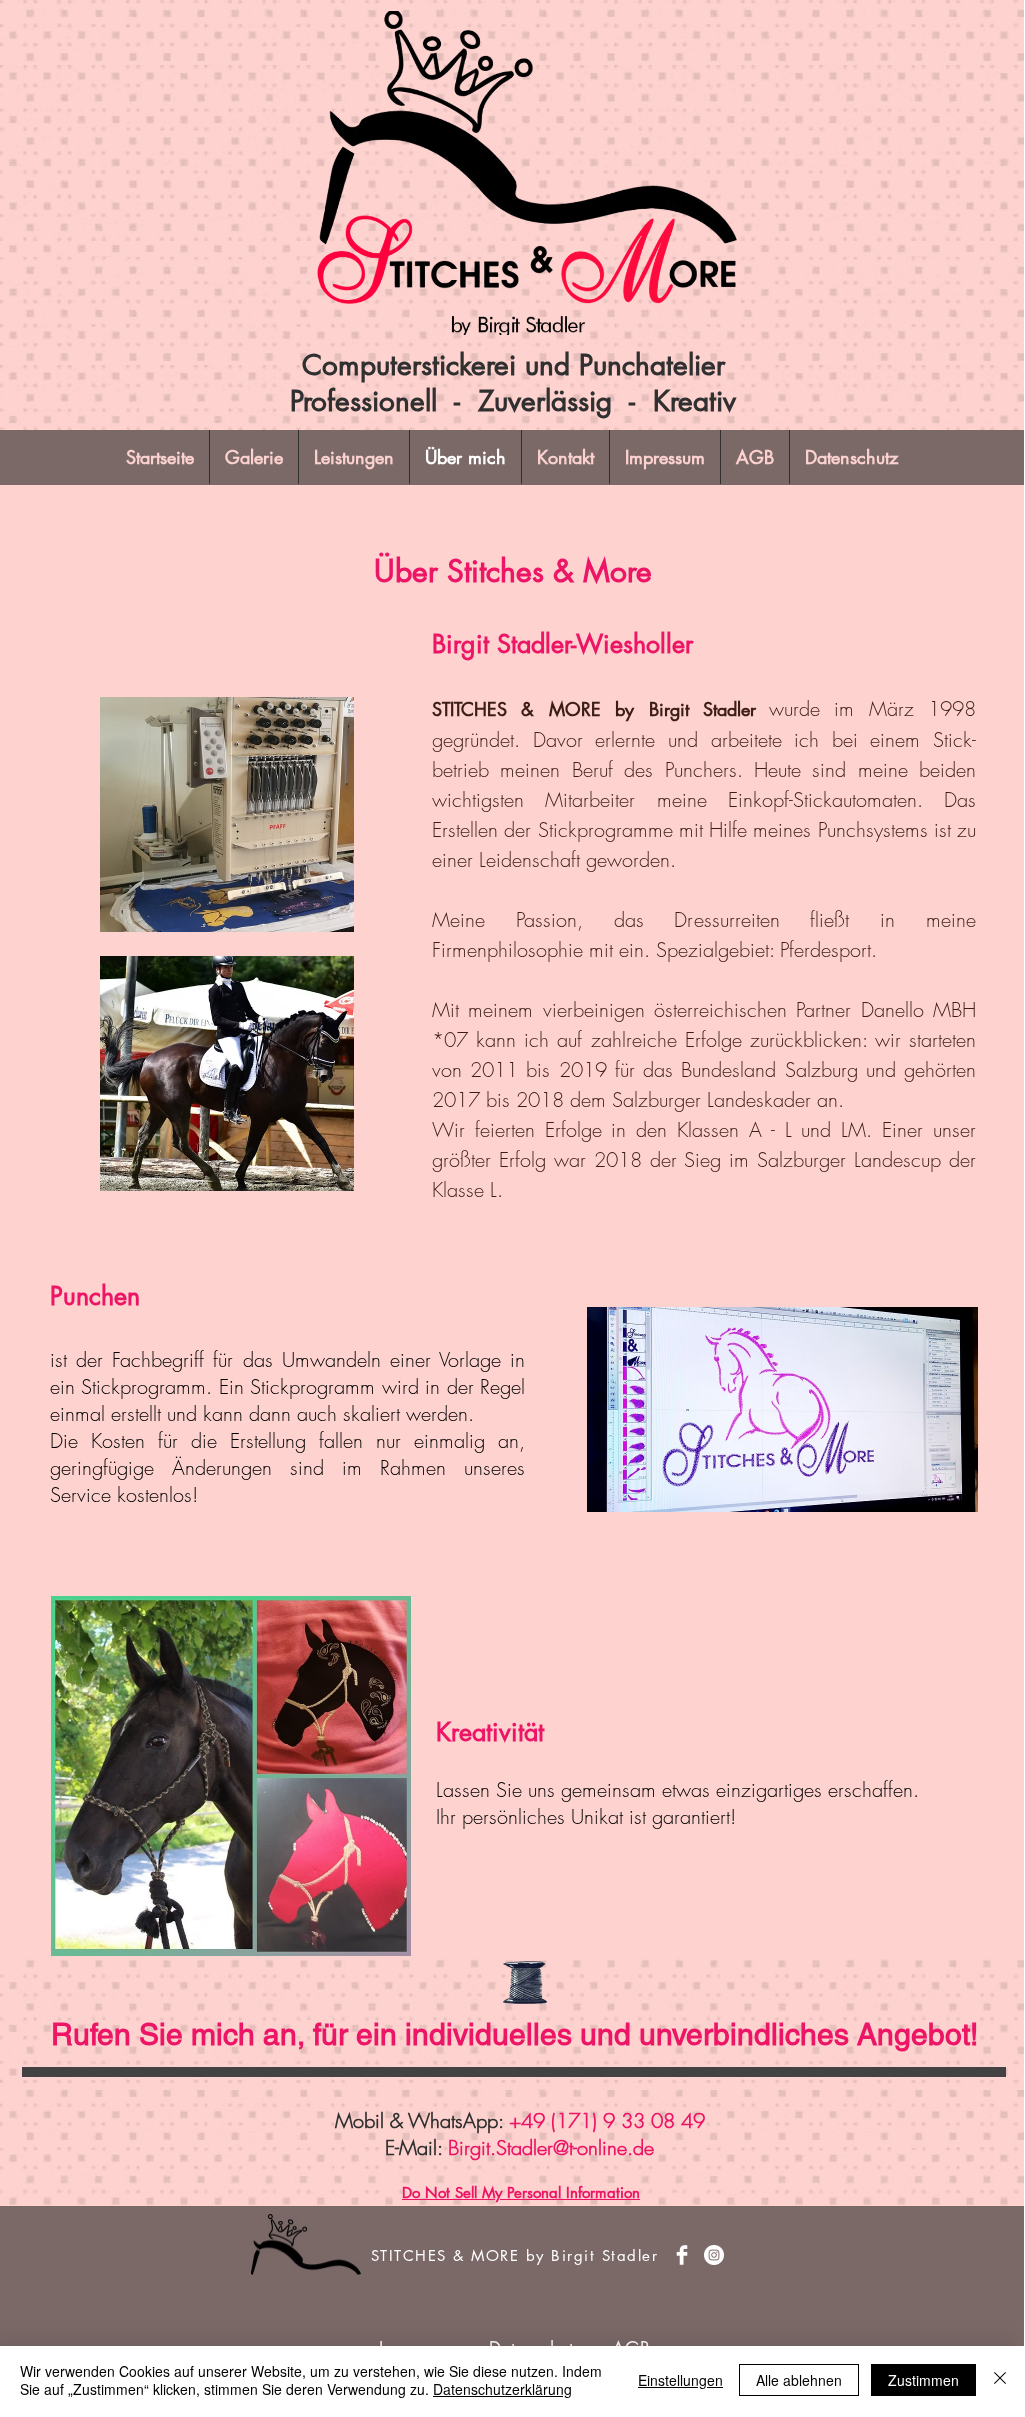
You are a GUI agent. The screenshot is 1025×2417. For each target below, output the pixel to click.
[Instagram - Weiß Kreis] (714, 2255)
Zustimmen (923, 2380)
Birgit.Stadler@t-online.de (551, 2147)
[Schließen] (1000, 2380)
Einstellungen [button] (680, 2380)
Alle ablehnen (799, 2380)
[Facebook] (682, 2255)
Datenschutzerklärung (502, 2389)
